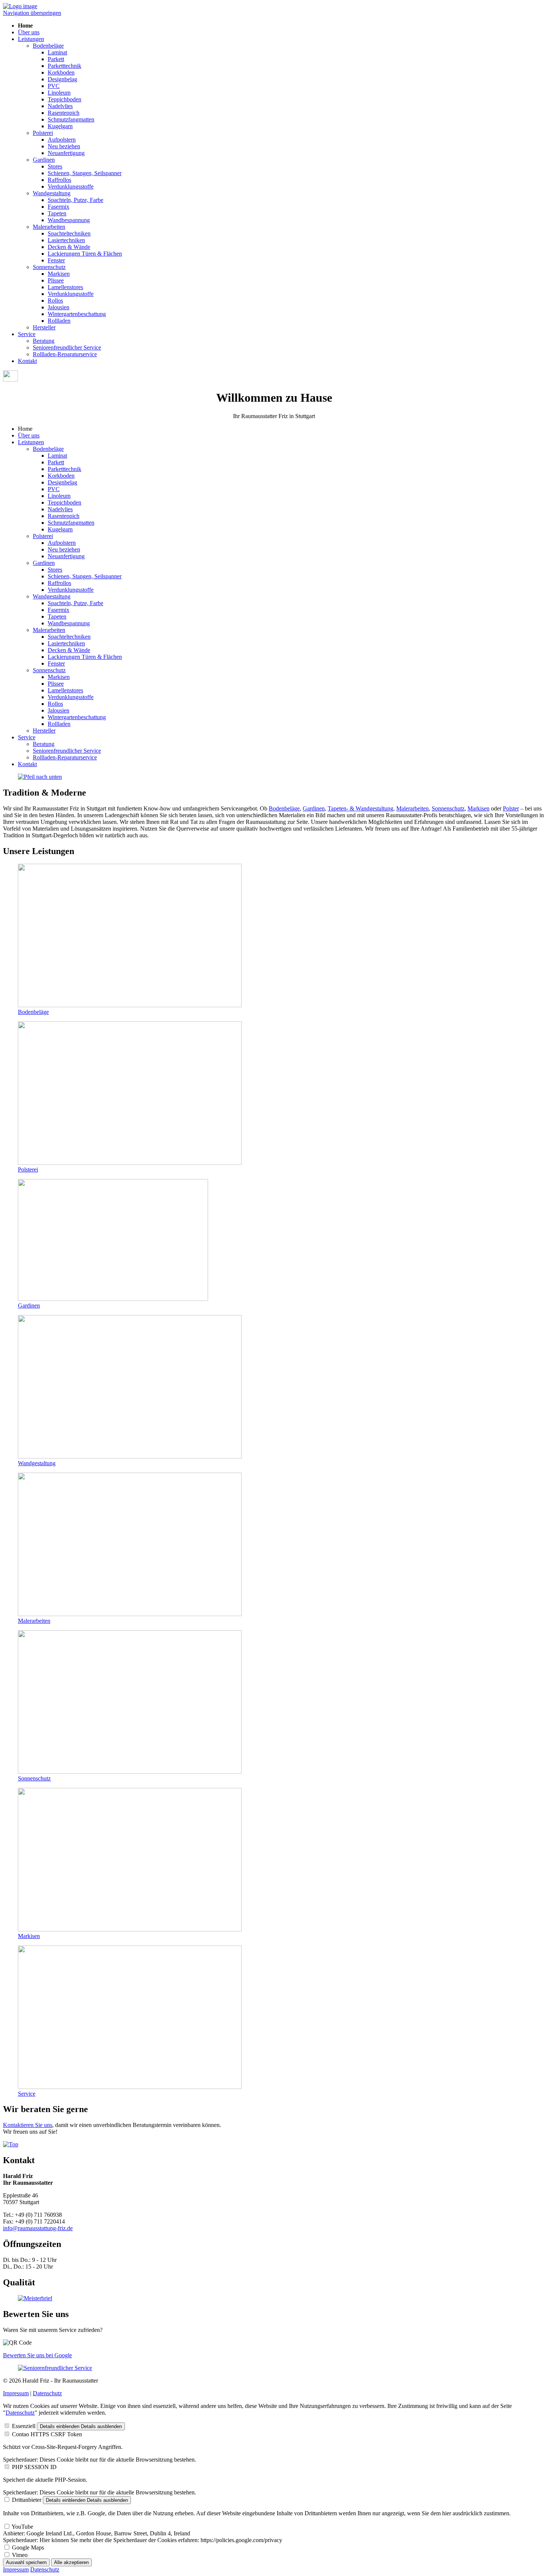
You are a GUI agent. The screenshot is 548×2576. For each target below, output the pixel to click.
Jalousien (59, 307)
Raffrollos (59, 180)
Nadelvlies (60, 106)
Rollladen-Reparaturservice (65, 354)
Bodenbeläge (48, 46)
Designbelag (62, 79)
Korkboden (61, 72)
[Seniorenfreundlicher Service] (55, 2368)
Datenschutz (47, 2393)
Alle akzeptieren (71, 2562)
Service (27, 334)
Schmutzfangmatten (71, 119)
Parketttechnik (64, 66)
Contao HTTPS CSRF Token (47, 2434)
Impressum (16, 2393)
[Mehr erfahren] (40, 777)
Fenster (56, 260)
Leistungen (31, 39)
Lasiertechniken (66, 240)
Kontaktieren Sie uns (28, 2125)
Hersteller (44, 327)
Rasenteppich (64, 113)
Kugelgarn (60, 126)
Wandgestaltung (52, 193)
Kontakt (27, 361)
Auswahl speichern (26, 2562)
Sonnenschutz (49, 267)
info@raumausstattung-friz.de (38, 2228)
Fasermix (59, 207)
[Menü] (10, 380)
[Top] (11, 2144)
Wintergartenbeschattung (77, 314)
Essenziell (24, 2426)
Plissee (56, 280)
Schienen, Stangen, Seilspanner (85, 173)
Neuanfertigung (66, 153)
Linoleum (59, 93)
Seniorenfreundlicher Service (67, 347)
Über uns (29, 32)
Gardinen (44, 160)
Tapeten (57, 213)
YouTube (22, 2527)
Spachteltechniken (69, 233)
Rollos (55, 301)
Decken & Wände (69, 247)
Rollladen (59, 321)
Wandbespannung (69, 220)
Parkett (56, 59)
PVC (54, 86)
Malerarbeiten (49, 227)
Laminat (57, 52)
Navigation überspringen (32, 13)
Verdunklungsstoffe (71, 187)
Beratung (44, 341)
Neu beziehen (64, 146)
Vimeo (20, 2555)
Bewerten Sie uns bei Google (37, 2355)
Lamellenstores (65, 287)
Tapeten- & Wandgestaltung (360, 808)
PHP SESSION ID (34, 2467)
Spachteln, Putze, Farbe (75, 200)
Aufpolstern (62, 140)
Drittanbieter (27, 2500)
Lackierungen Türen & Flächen (85, 254)
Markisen (59, 274)
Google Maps (28, 2547)
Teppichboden (64, 99)
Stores (55, 166)
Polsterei (43, 133)
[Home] (20, 6)
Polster (511, 808)
